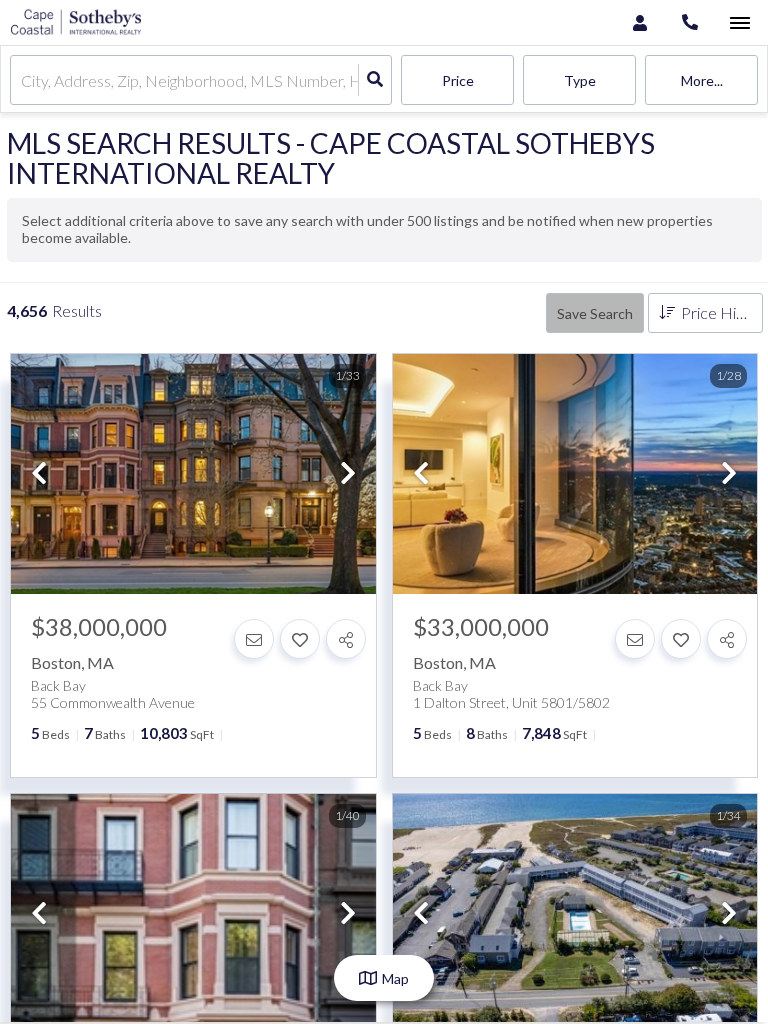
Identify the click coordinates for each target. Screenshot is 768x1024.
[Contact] (254, 639)
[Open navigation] (739, 23)
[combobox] (22, 80)
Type (580, 80)
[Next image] (348, 474)
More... (702, 80)
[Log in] (639, 22)
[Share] (346, 639)
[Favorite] (300, 639)
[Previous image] (39, 474)
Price (458, 80)
